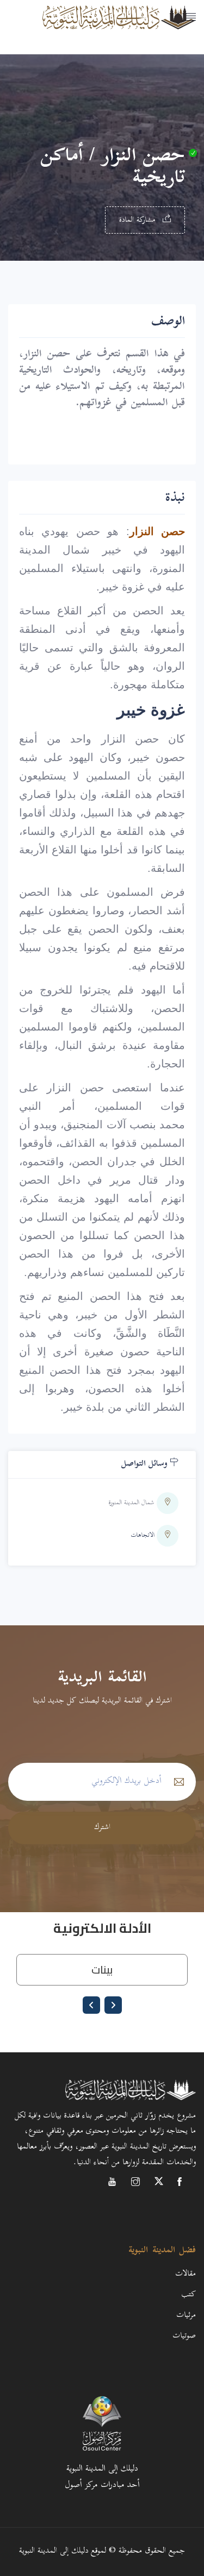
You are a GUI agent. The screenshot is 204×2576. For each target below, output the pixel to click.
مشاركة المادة (139, 220)
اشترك (102, 1828)
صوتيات (184, 2336)
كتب (188, 2295)
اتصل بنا (184, 84)
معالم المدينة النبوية (158, 30)
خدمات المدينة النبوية (154, 57)
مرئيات (186, 2316)
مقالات (186, 2274)
